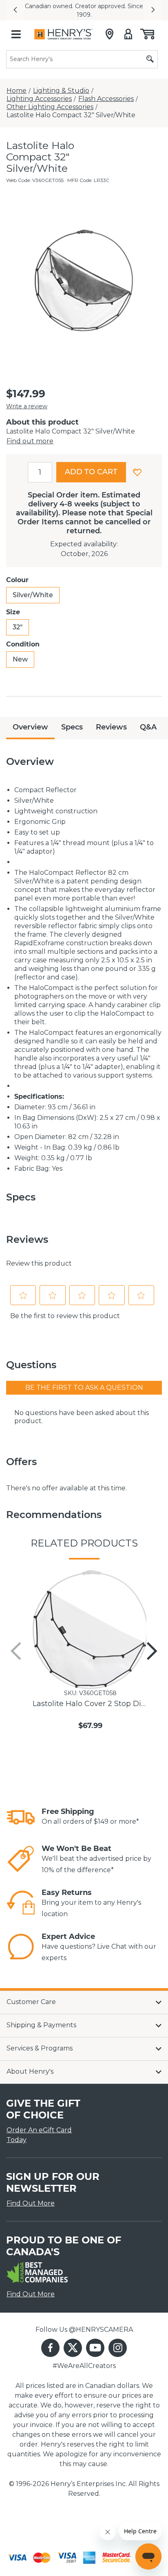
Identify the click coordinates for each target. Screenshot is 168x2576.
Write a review (27, 406)
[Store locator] (109, 34)
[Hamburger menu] (16, 34)
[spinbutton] (40, 472)
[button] (15, 10)
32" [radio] (18, 627)
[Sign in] (128, 34)
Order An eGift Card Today (39, 2135)
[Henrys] (63, 34)
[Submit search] (150, 59)
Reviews (111, 727)
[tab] (30, 728)
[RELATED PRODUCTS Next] (152, 1651)
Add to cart (91, 472)
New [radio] (20, 659)
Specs (72, 727)
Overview (30, 727)
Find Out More (31, 2203)
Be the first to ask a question (84, 1388)
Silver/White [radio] (33, 595)
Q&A (148, 727)
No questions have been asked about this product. (82, 1417)
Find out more (30, 441)
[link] (21, 1817)
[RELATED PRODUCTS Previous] (16, 1651)
